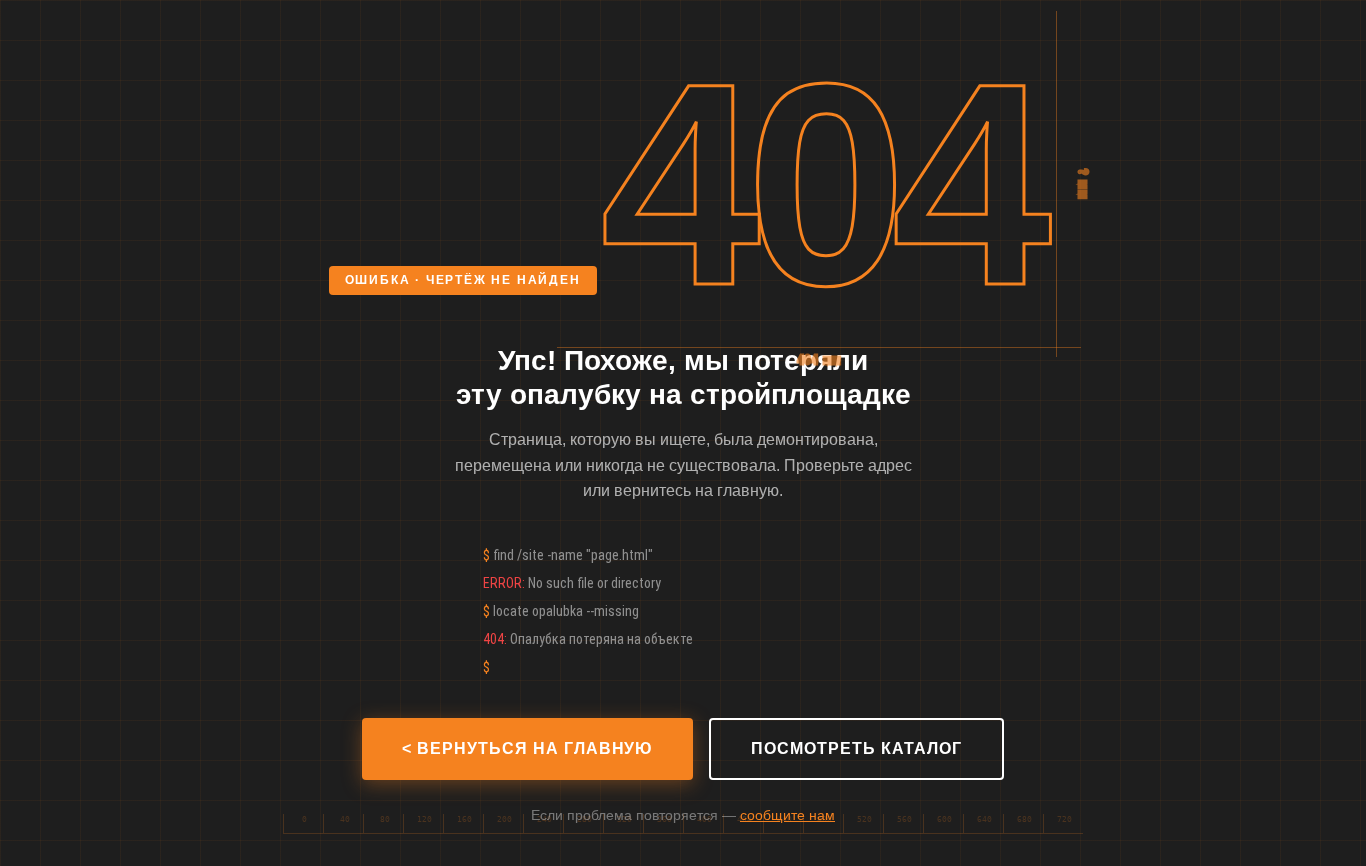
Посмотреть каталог (856, 748)
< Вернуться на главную (527, 748)
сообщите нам (787, 815)
